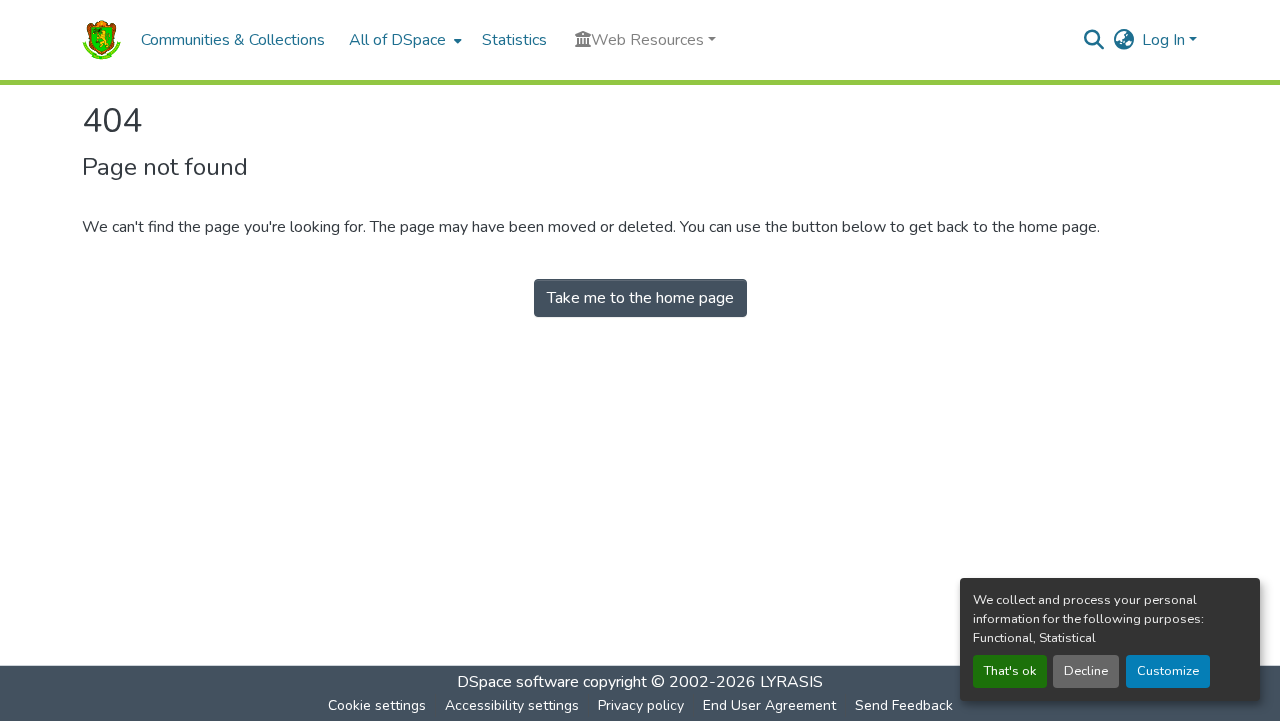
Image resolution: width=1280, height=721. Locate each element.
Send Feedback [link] (904, 705)
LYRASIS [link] (791, 682)
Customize (1168, 671)
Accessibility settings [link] (512, 705)
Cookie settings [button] (377, 705)
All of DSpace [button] (397, 40)
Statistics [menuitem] (514, 40)
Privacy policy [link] (641, 705)
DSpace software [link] (518, 682)
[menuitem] (403, 40)
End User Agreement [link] (769, 705)
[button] (101, 40)
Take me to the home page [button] (640, 298)
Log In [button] (1165, 40)
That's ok (1010, 671)
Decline (1086, 671)
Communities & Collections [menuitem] (233, 40)
